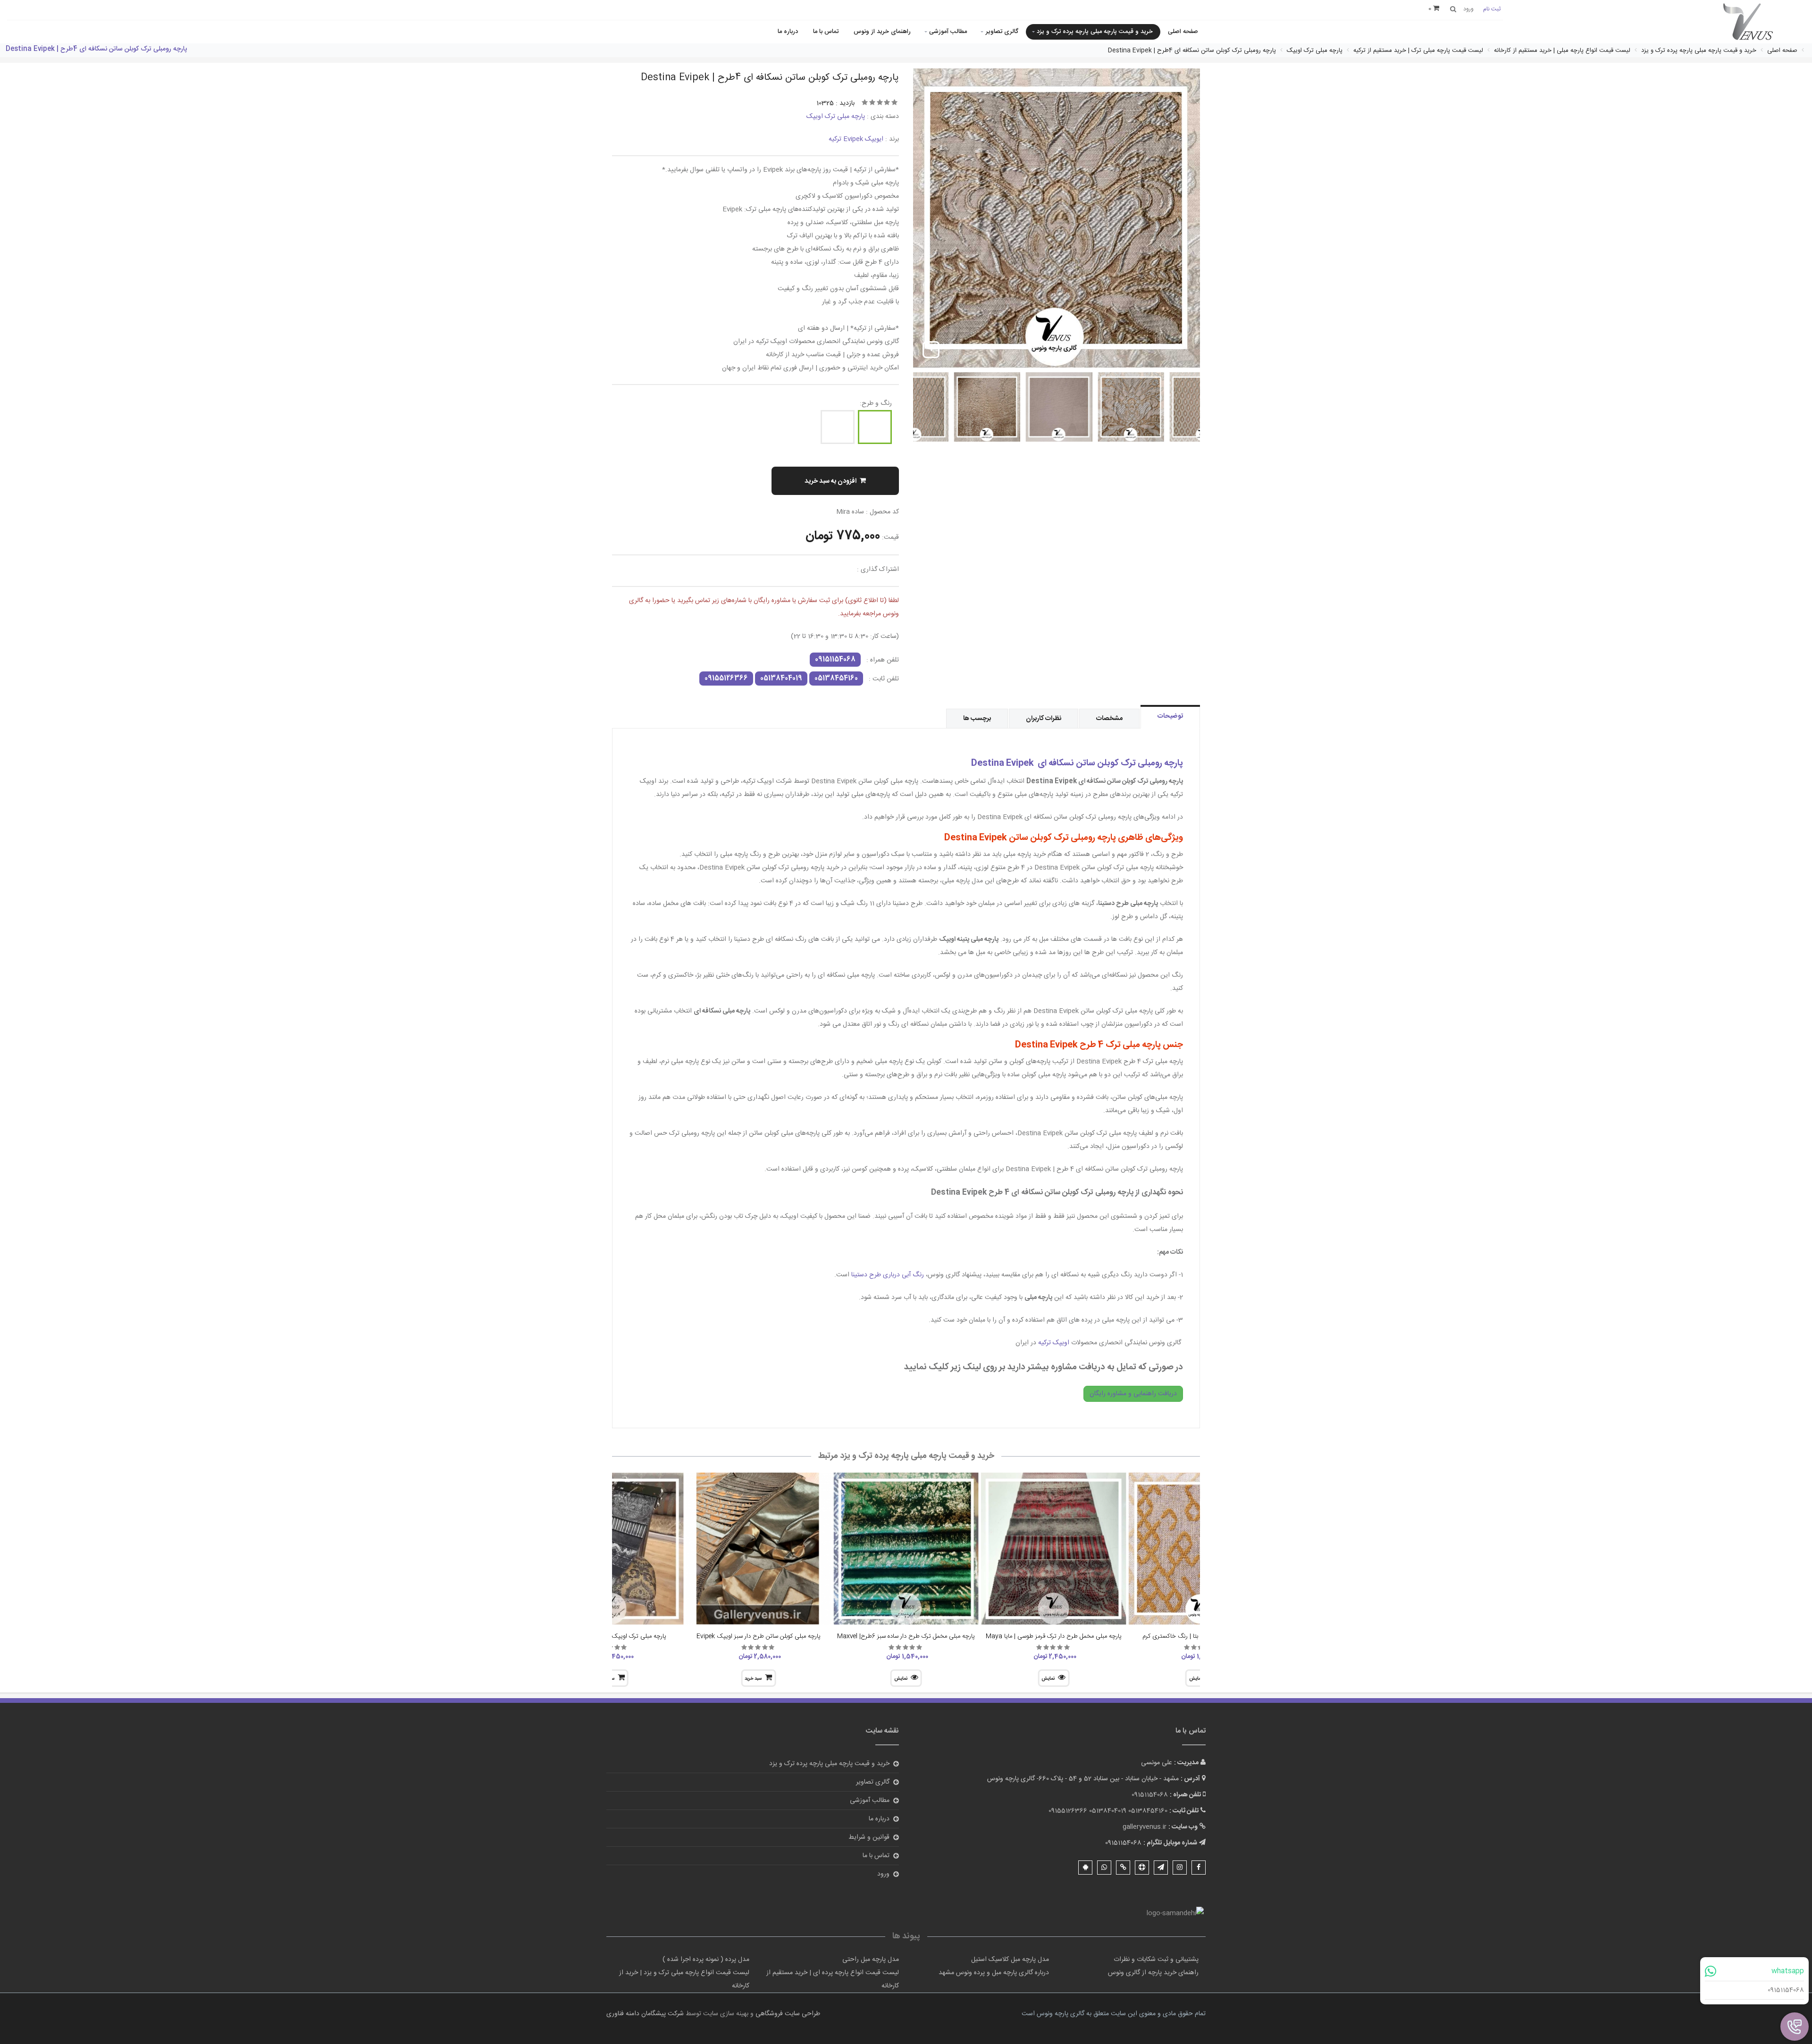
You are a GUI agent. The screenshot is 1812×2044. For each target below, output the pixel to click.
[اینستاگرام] (1180, 1868)
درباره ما (788, 32)
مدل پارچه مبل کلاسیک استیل (1010, 1960)
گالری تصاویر (1002, 32)
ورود (883, 1874)
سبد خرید (753, 1679)
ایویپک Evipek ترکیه (856, 139)
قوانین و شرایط (869, 1837)
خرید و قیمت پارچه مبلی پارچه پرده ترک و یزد (1095, 32)
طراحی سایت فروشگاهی (787, 2014)
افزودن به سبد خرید (830, 481)
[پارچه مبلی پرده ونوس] (1748, 22)
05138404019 (781, 679)
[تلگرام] (1161, 1868)
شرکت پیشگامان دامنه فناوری (645, 2014)
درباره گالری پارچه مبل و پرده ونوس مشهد (994, 1973)
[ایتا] (1123, 1868)
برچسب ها (977, 719)
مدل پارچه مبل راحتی (871, 1960)
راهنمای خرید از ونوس (882, 32)
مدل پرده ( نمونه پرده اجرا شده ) (706, 1960)
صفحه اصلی (1183, 32)
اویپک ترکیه (1054, 1343)
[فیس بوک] (1199, 1868)
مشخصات (1109, 719)
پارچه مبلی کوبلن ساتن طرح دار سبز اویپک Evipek (759, 1636)
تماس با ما (826, 32)
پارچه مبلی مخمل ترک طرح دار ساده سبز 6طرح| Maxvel (906, 1636)
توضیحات (1170, 716)
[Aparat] (1142, 1868)
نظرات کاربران (1044, 719)
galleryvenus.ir (1145, 1827)
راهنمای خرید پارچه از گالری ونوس (1153, 1973)
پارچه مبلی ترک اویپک (836, 117)
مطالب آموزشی (948, 32)
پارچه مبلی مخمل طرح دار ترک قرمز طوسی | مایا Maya (1054, 1636)
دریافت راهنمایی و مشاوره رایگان (1133, 1394)
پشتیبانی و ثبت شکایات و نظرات (1156, 1960)
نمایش (1048, 1679)
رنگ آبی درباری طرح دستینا (888, 1275)
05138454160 (836, 679)
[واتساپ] (1104, 1868)
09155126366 (726, 679)
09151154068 (1786, 1990)
